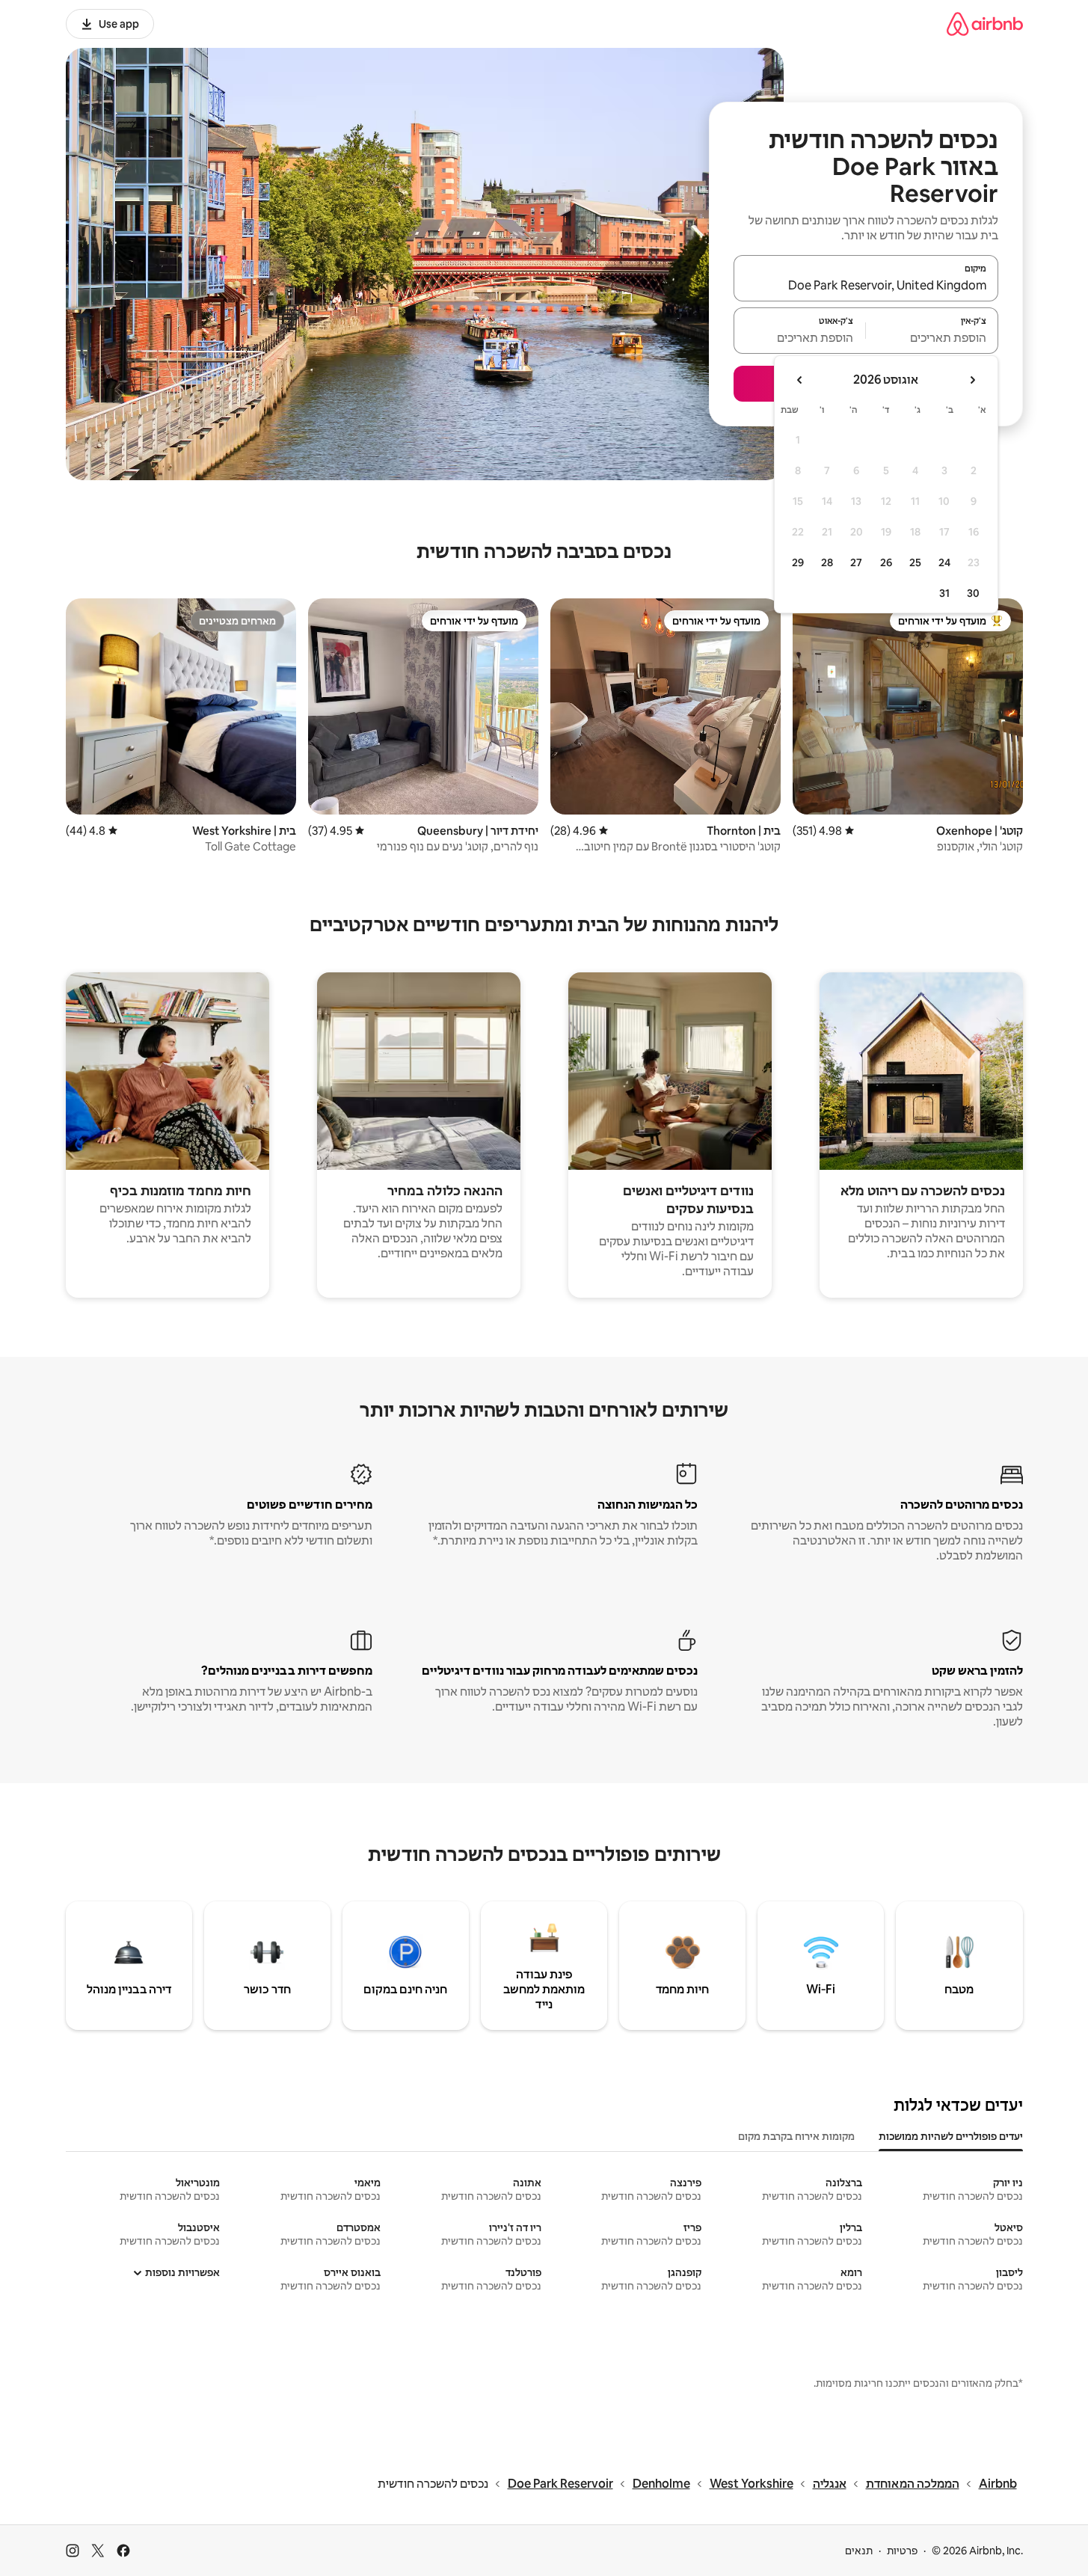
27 (856, 562)
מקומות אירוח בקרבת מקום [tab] (796, 2136)
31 (944, 593)
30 (973, 593)
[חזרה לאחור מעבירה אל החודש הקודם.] (972, 380)
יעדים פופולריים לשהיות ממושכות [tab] (951, 2136)
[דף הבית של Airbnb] (985, 24)
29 (798, 562)
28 (827, 562)
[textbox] (932, 337)
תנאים (859, 2551)
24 (944, 562)
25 (915, 562)
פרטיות (902, 2551)
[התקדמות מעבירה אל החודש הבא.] (800, 380)
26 (886, 562)
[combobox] (866, 285)
